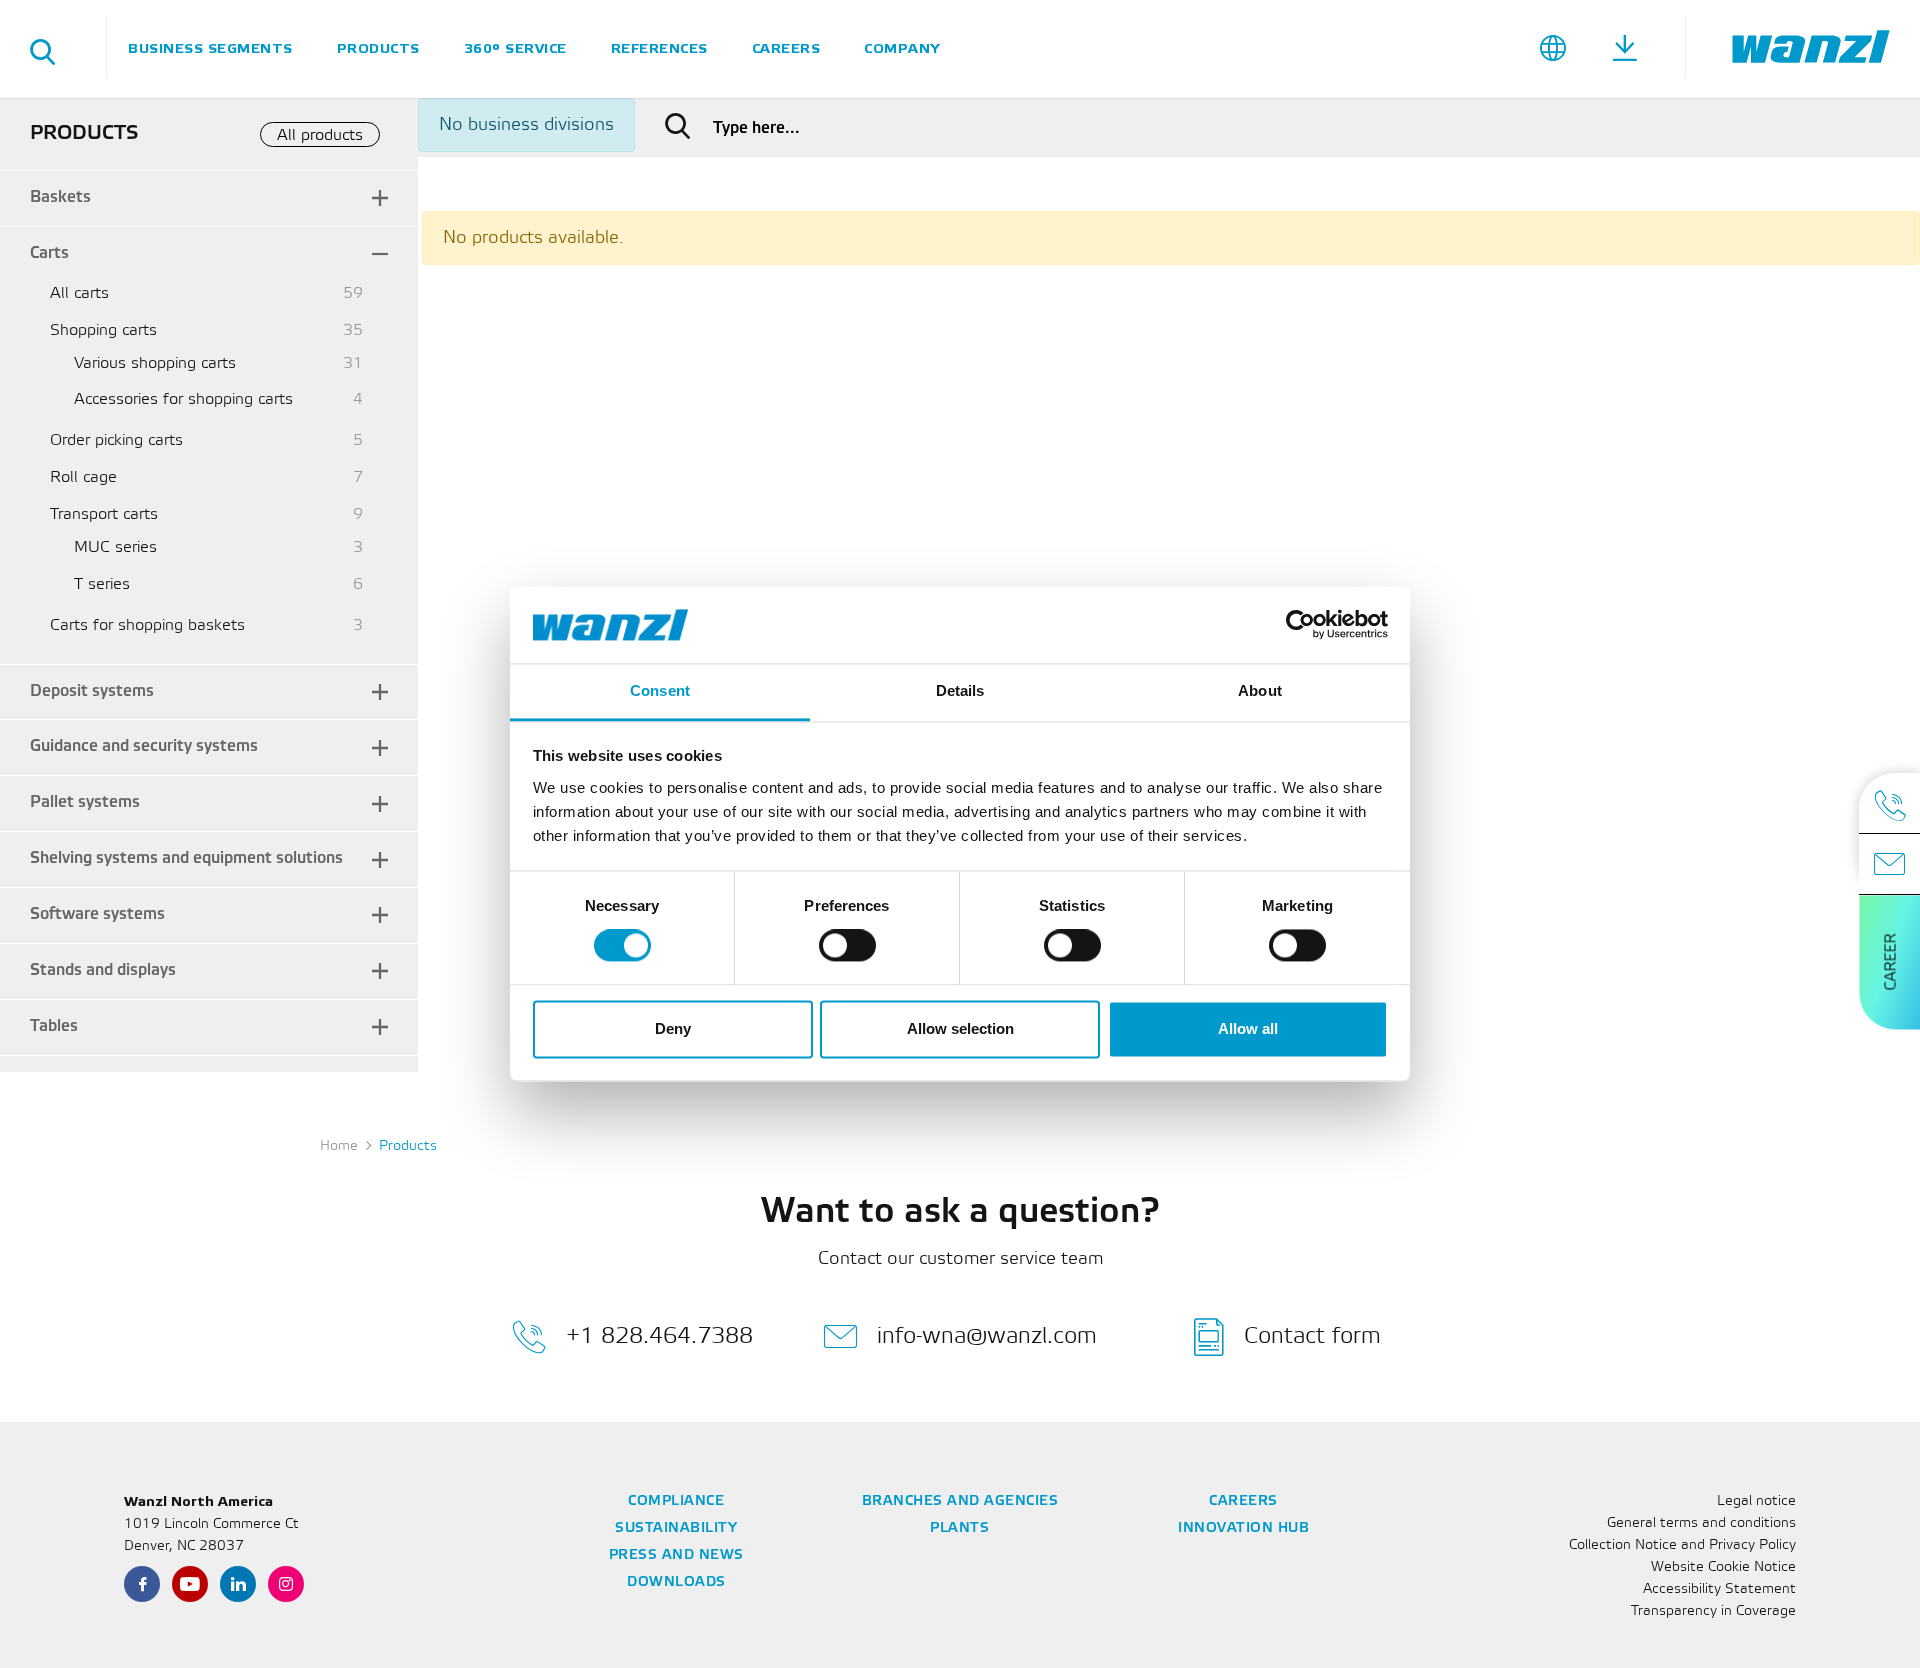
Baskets (60, 197)
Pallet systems (85, 802)
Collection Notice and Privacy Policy (1682, 1545)
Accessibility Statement (1719, 1589)
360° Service (515, 48)
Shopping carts (103, 330)
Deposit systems (92, 691)
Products (378, 48)
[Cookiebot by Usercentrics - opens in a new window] (1300, 625)
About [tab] (1260, 690)
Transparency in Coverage (1713, 1611)
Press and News (676, 1555)
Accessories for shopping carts (183, 399)
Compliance (676, 1501)
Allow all (1248, 1028)
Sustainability (676, 1528)
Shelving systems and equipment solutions (186, 858)
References (659, 48)
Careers (786, 48)
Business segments (210, 48)
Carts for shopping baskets (147, 625)
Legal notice (1756, 1501)
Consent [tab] (660, 690)
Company (902, 48)
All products (320, 135)
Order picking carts (116, 440)
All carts (79, 293)
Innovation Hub (1243, 1528)
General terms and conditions (1701, 1523)
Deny (673, 1028)
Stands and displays (103, 970)
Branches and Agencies (960, 1501)
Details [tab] (960, 690)
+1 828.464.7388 (659, 1335)
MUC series (115, 547)
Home (339, 1146)
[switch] (847, 946)
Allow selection (960, 1028)
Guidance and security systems (144, 746)
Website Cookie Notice (1723, 1567)
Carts (49, 253)
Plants (959, 1528)
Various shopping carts (155, 363)
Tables (54, 1026)
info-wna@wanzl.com (987, 1335)
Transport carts (104, 514)
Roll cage (83, 477)
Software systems (97, 914)
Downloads (676, 1582)
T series (102, 584)
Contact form (1312, 1335)
